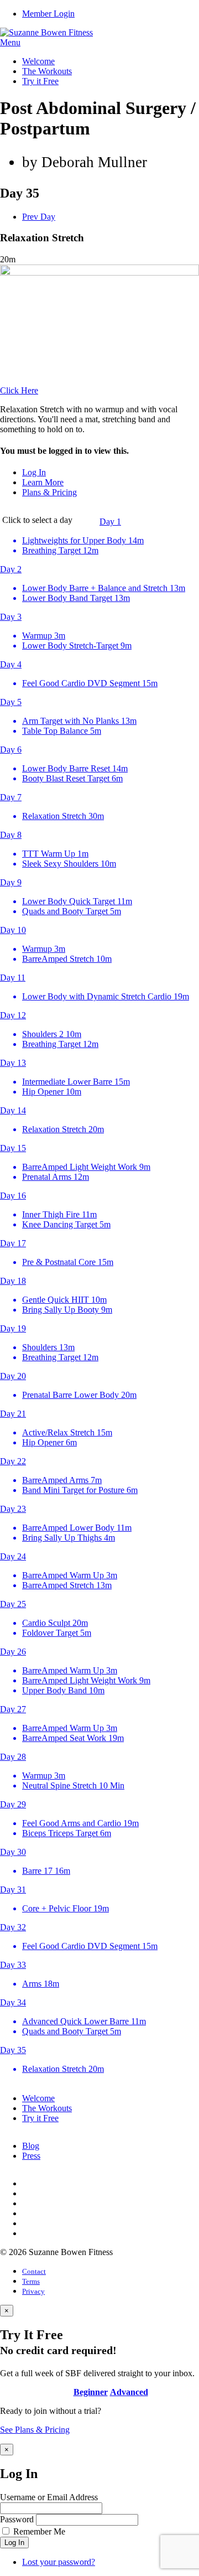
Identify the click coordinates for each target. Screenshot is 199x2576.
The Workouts (47, 71)
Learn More (43, 482)
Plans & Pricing (49, 492)
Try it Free (40, 81)
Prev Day (39, 217)
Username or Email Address (49, 2497)
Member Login (48, 14)
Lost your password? (59, 2562)
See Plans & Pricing (35, 2430)
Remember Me (39, 2531)
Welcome (38, 61)
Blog (31, 2146)
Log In (34, 472)
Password (17, 2519)
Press (31, 2156)
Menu (10, 42)
